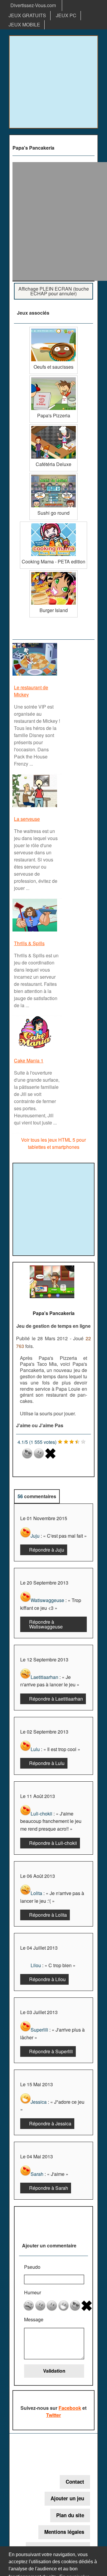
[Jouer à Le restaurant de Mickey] (36, 675)
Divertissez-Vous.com (33, 5)
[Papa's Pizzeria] (53, 378)
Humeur (33, 2292)
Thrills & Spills (29, 943)
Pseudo (32, 2267)
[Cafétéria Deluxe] (53, 426)
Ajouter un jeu (67, 2498)
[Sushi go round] (53, 475)
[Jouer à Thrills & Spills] (36, 931)
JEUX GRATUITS (27, 15)
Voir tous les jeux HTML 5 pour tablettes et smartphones (53, 1143)
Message (34, 2319)
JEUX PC (66, 15)
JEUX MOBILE (24, 24)
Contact (75, 2482)
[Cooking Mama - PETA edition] (53, 524)
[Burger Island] (53, 572)
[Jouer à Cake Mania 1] (36, 1048)
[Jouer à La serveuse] (36, 807)
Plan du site (70, 2515)
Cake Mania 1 (29, 1060)
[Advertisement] (53, 82)
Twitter (53, 2415)
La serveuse (27, 819)
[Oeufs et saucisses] (53, 329)
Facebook (70, 2408)
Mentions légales (64, 2532)
